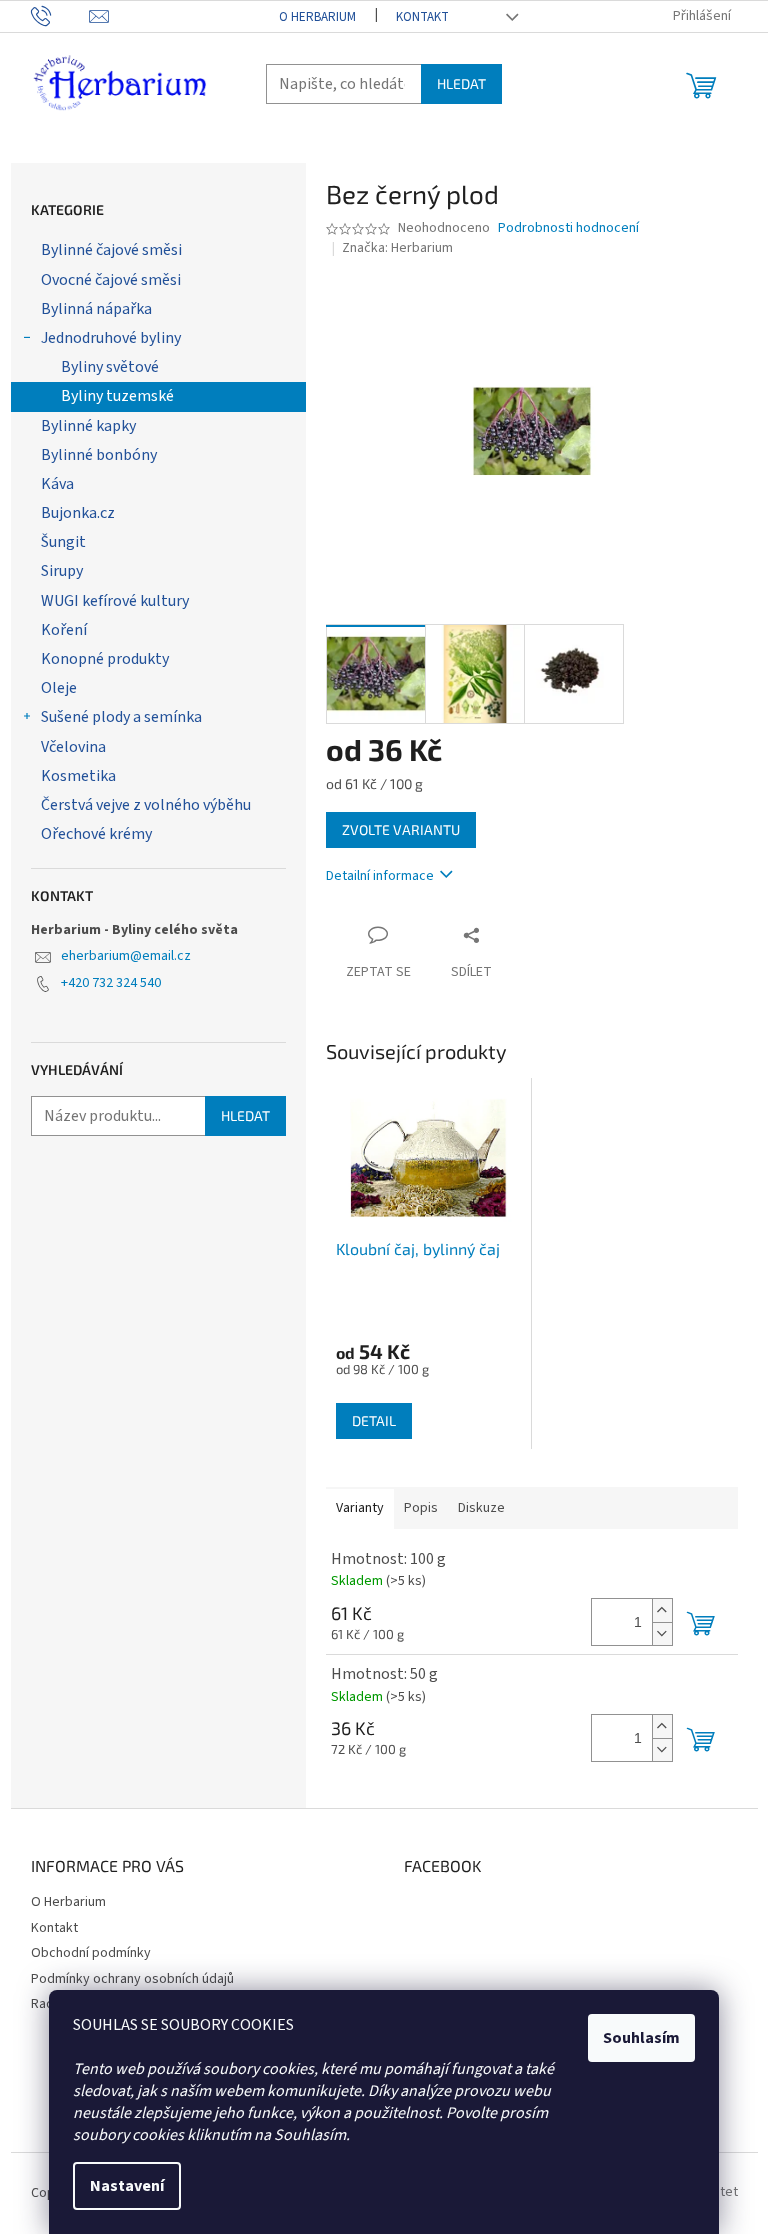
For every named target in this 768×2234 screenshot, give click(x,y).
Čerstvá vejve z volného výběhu (146, 805)
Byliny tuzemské (117, 396)
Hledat (461, 83)
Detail (374, 1420)
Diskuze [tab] (481, 1508)
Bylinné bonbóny (99, 455)
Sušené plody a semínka (121, 717)
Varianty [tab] (360, 1508)
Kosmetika (78, 776)
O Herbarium (317, 17)
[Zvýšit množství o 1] (662, 1610)
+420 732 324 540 (111, 983)
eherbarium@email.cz (126, 956)
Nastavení (127, 2186)
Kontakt (422, 17)
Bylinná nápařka (96, 309)
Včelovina (73, 747)
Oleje (59, 688)
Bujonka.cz (78, 513)
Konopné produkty (105, 659)
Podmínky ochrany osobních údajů (132, 1979)
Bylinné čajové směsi (111, 250)
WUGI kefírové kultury (115, 601)
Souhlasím (641, 2038)
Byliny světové (110, 367)
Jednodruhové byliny (111, 338)
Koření (64, 630)
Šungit (63, 542)
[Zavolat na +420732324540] (60, 16)
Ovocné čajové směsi (111, 280)
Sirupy (62, 571)
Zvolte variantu (401, 829)
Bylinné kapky (88, 426)
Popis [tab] (421, 1508)
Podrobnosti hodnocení (568, 228)
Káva (57, 484)
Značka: (397, 248)
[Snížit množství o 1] (662, 1633)
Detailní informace (380, 876)
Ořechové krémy (96, 834)
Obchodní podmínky (91, 1953)
